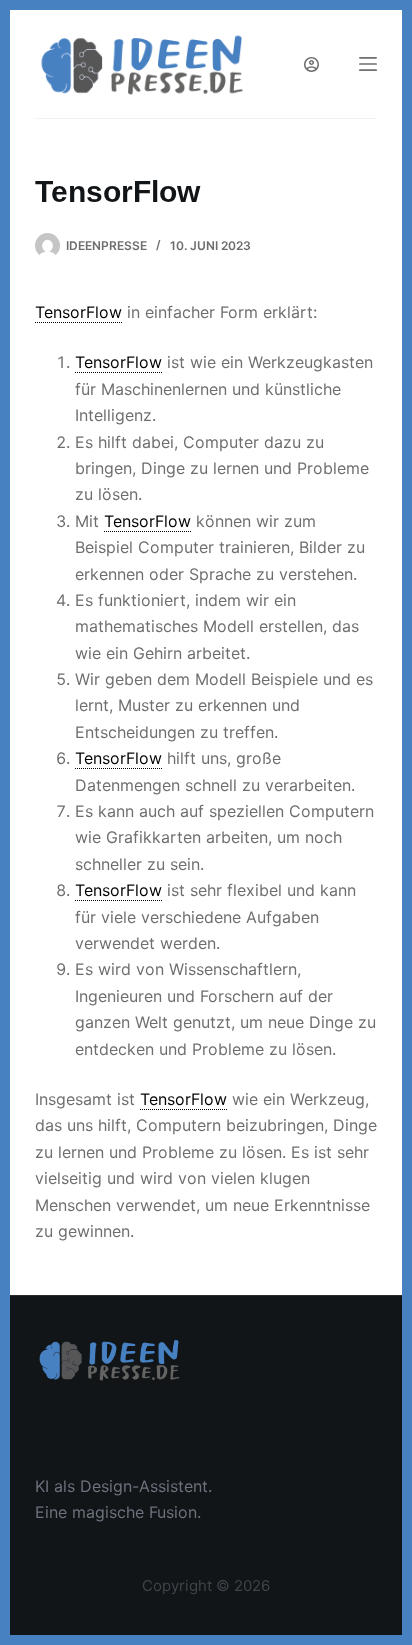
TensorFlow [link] (78, 312)
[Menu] (368, 64)
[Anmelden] (311, 64)
